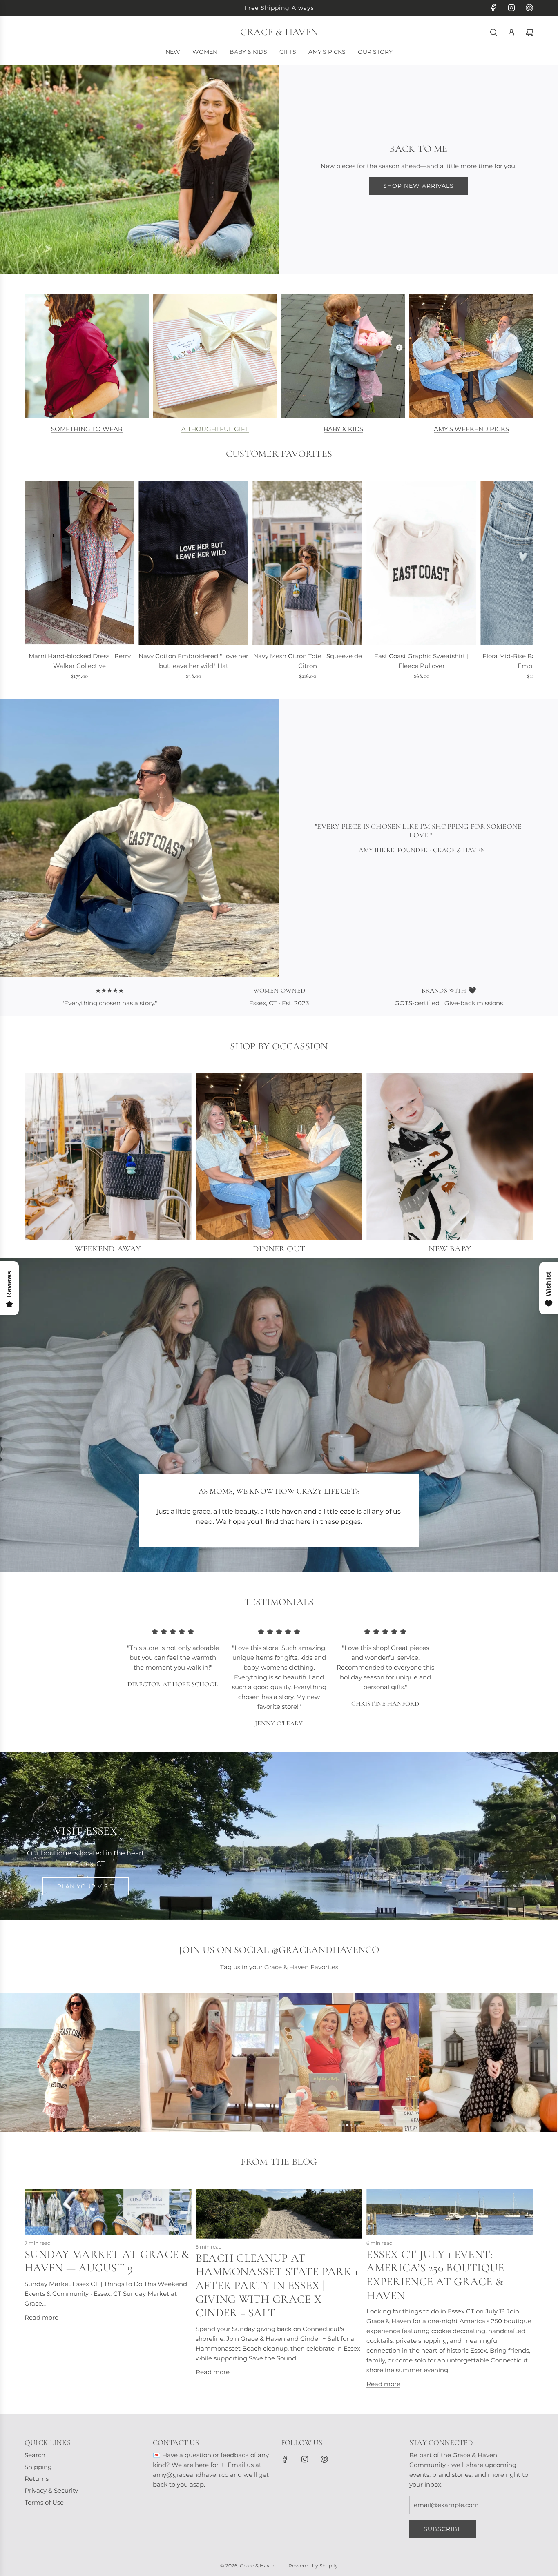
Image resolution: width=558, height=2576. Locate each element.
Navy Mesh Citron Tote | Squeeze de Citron (308, 661)
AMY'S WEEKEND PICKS (471, 429)
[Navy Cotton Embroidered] (193, 563)
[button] (33, 586)
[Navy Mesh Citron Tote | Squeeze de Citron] (307, 563)
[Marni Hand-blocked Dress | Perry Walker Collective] (79, 563)
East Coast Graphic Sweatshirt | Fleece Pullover (421, 661)
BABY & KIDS (343, 429)
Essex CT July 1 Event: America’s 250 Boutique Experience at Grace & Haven (435, 2275)
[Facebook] (493, 8)
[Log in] (511, 32)
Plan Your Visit (86, 1886)
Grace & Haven (279, 32)
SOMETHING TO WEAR (87, 429)
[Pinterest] (529, 8)
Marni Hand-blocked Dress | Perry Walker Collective (80, 661)
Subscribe (443, 2529)
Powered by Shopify (313, 2566)
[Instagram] (511, 8)
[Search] (493, 32)
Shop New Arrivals (418, 186)
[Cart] (529, 32)
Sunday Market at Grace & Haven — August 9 (107, 2261)
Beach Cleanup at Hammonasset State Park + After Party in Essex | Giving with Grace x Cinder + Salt (277, 2285)
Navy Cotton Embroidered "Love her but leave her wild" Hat (193, 661)
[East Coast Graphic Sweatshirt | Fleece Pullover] (421, 563)
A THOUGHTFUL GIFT (215, 429)
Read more (41, 2317)
